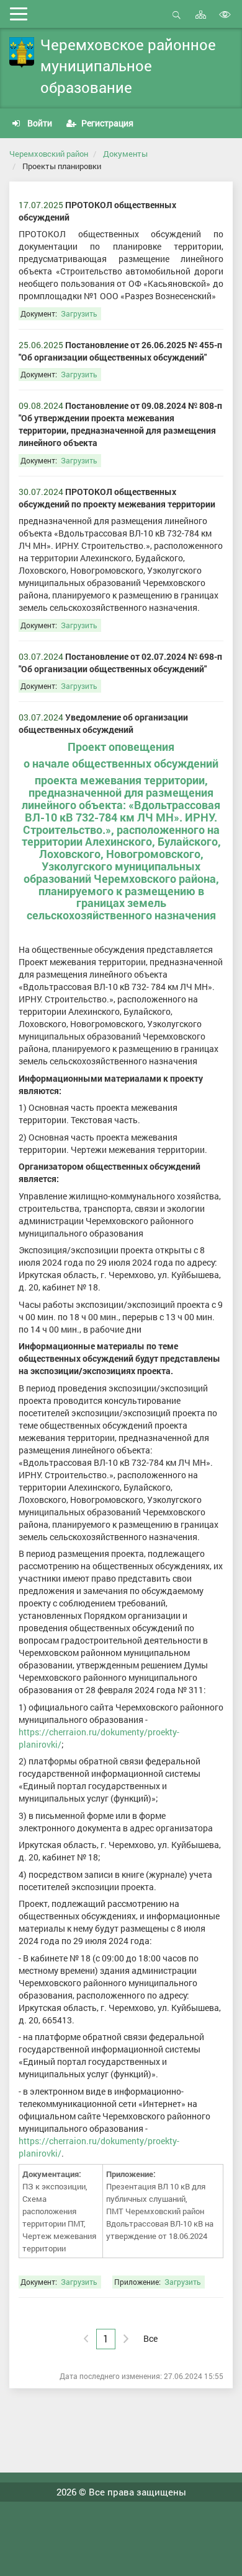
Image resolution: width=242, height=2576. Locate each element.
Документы (125, 154)
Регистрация (106, 123)
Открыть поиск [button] (177, 21)
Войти (39, 123)
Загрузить (79, 314)
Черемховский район (49, 154)
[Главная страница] (22, 53)
